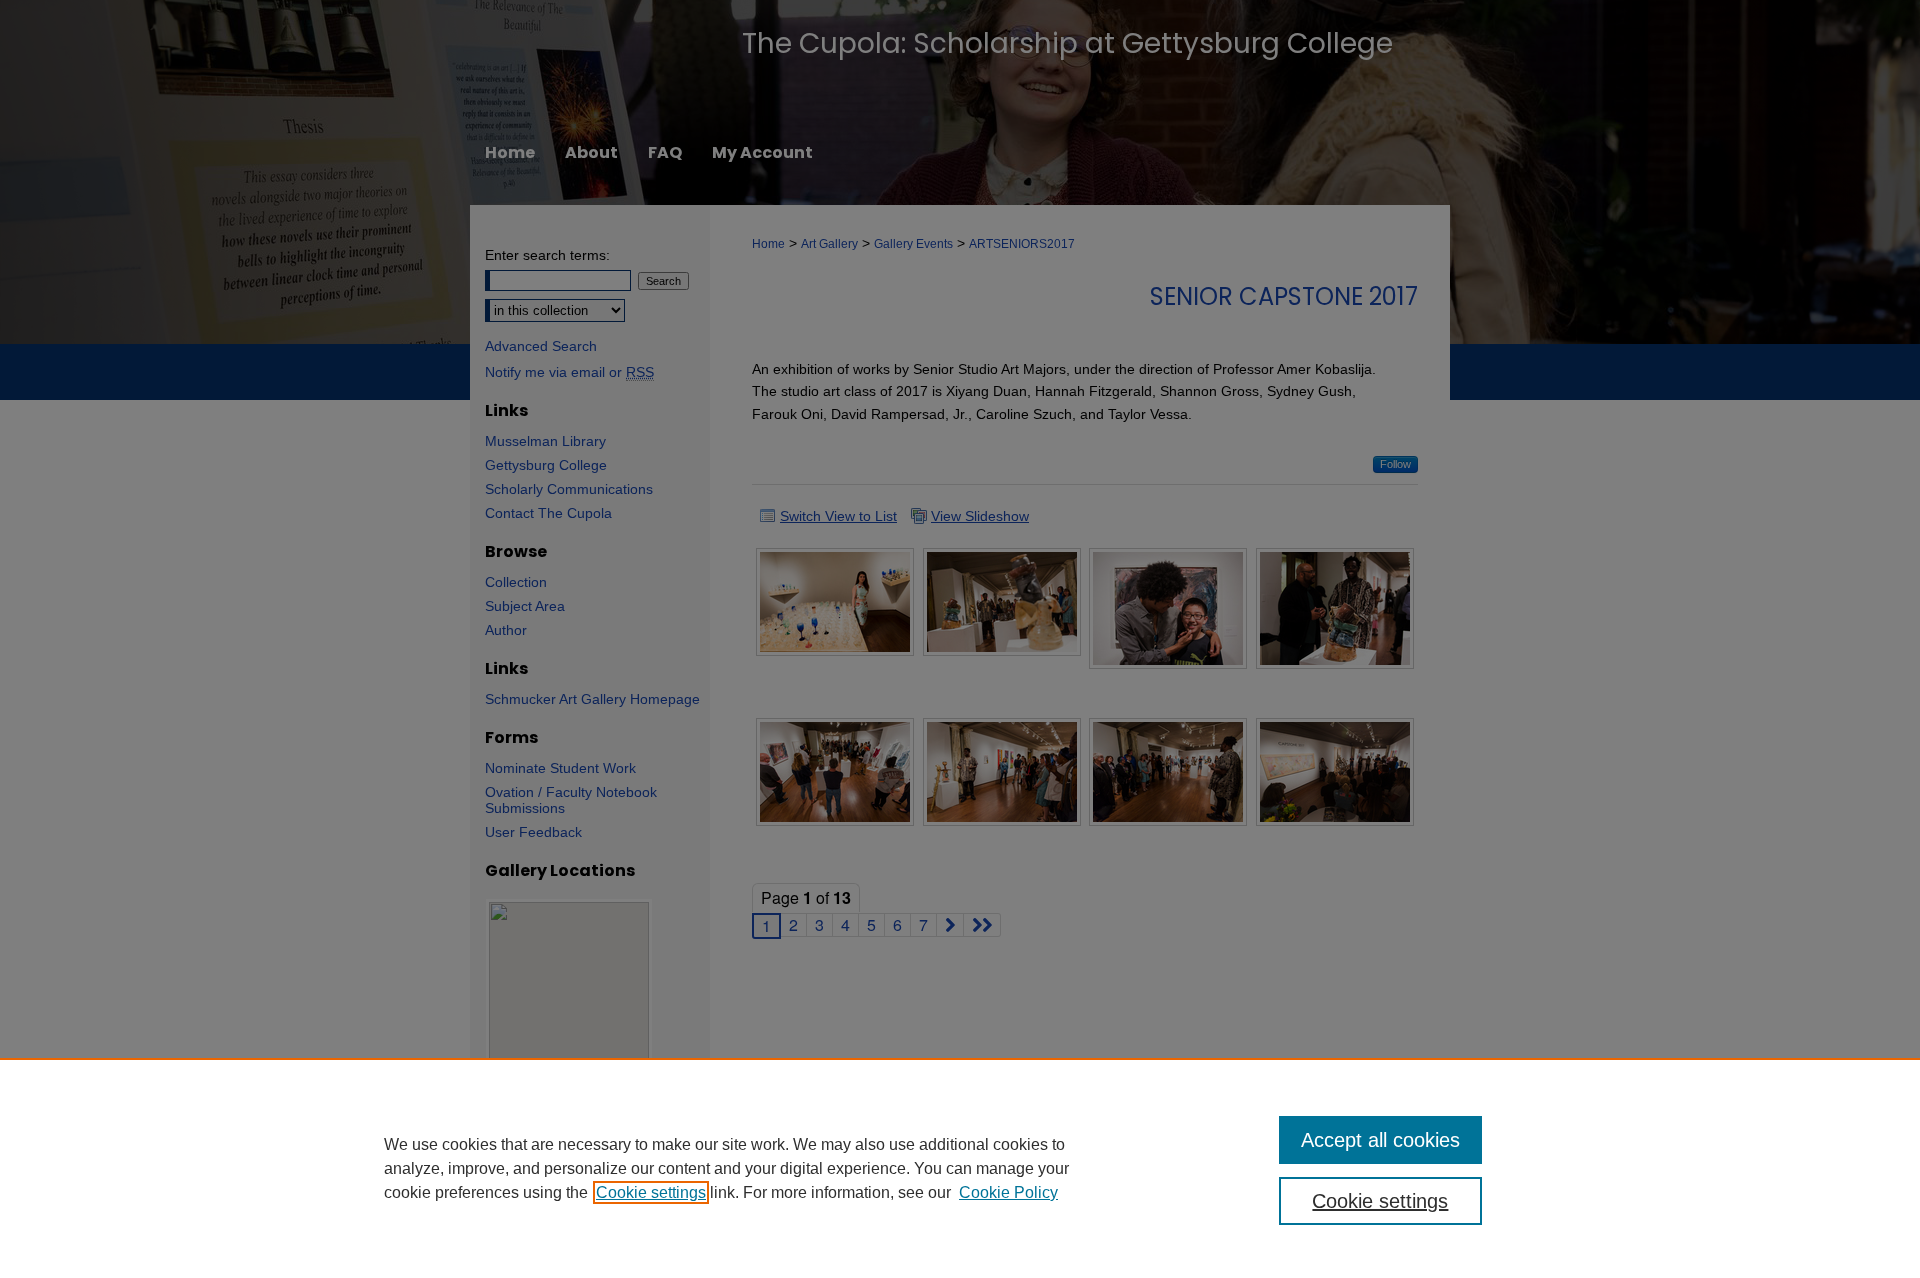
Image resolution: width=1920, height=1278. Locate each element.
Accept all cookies (1380, 1140)
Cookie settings (651, 1192)
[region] (960, 1168)
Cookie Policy (1008, 1192)
